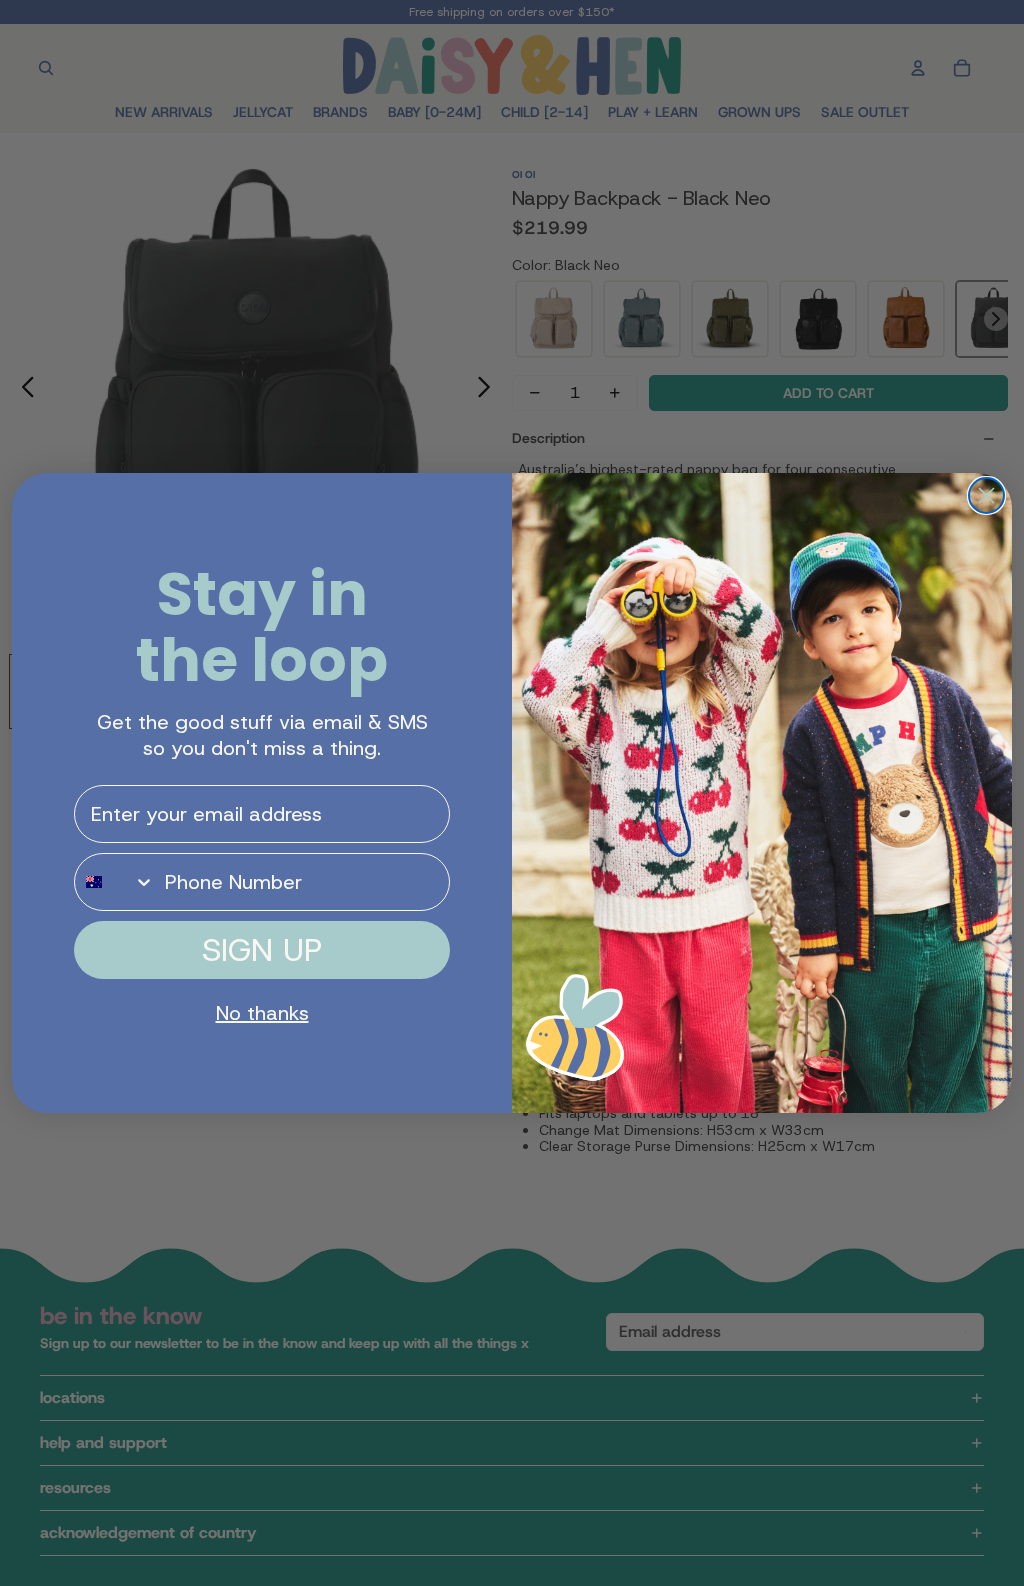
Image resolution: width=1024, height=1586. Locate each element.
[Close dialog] (986, 495)
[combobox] (115, 882)
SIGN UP (262, 950)
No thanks (262, 1013)
